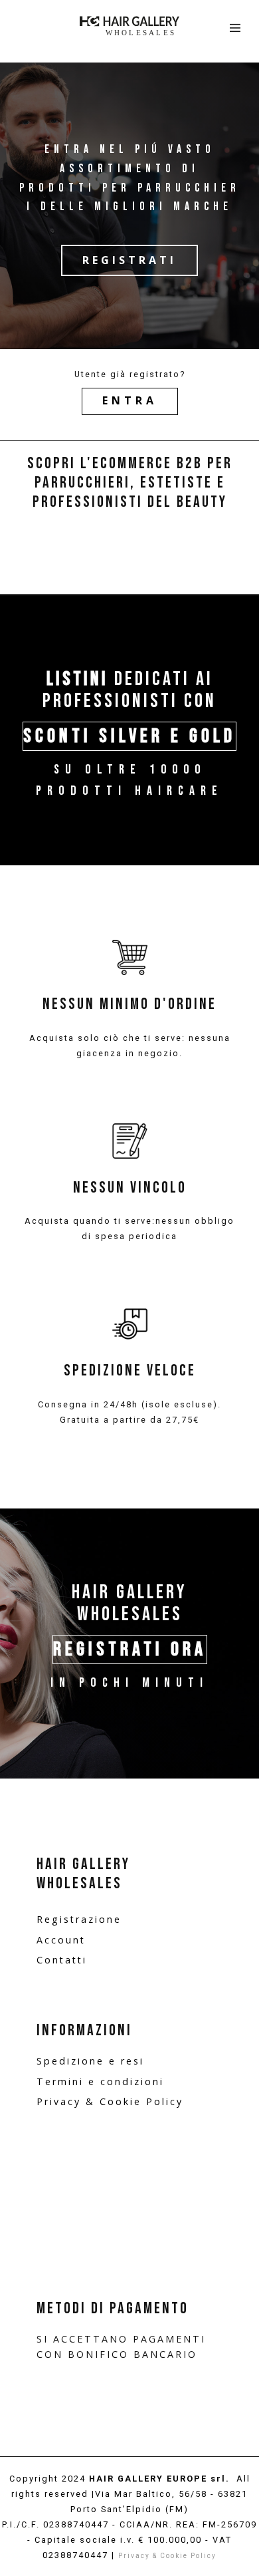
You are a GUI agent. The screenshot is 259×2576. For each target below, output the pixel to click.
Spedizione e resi (90, 2061)
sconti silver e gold (129, 736)
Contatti (62, 1960)
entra (130, 400)
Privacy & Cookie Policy (110, 2101)
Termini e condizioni (100, 2081)
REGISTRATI (129, 260)
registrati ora (130, 1649)
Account (61, 1940)
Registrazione (79, 1919)
